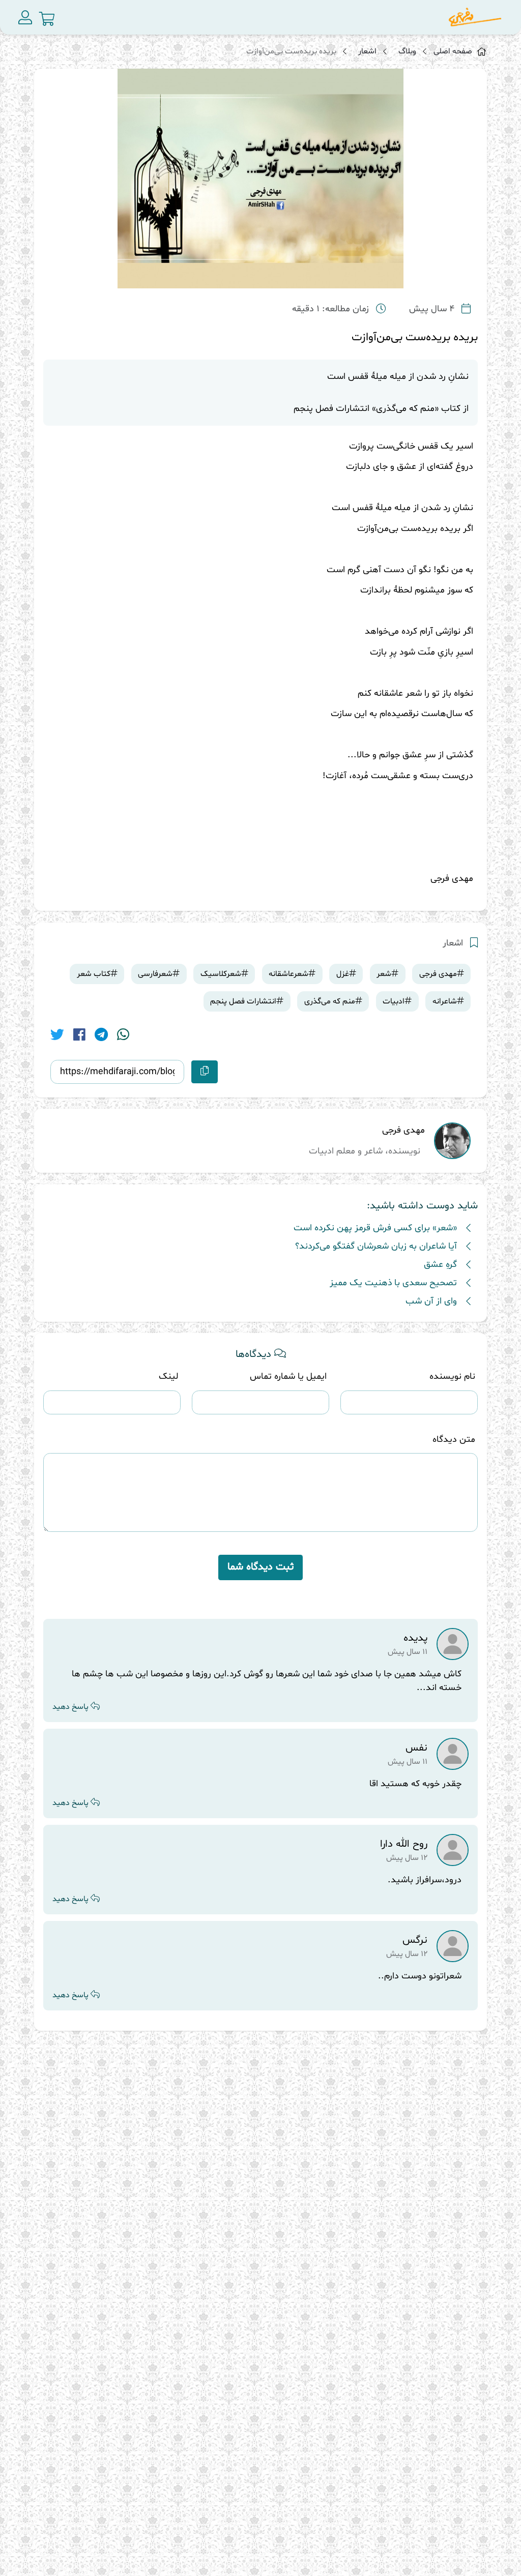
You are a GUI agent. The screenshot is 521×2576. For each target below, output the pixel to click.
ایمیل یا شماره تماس (288, 1376)
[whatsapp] (123, 1036)
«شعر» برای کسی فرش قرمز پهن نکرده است (375, 1228)
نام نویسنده (452, 1376)
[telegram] (101, 1036)
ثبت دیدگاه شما (260, 1567)
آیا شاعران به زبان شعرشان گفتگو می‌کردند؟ (376, 1246)
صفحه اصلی (453, 51)
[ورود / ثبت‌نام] (25, 17)
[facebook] (79, 1036)
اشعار (367, 51)
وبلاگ (407, 51)
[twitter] (57, 1036)
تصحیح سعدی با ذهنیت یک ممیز (393, 1283)
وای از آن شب (431, 1301)
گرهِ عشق (440, 1265)
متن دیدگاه (454, 1440)
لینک (168, 1376)
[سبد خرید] (47, 19)
